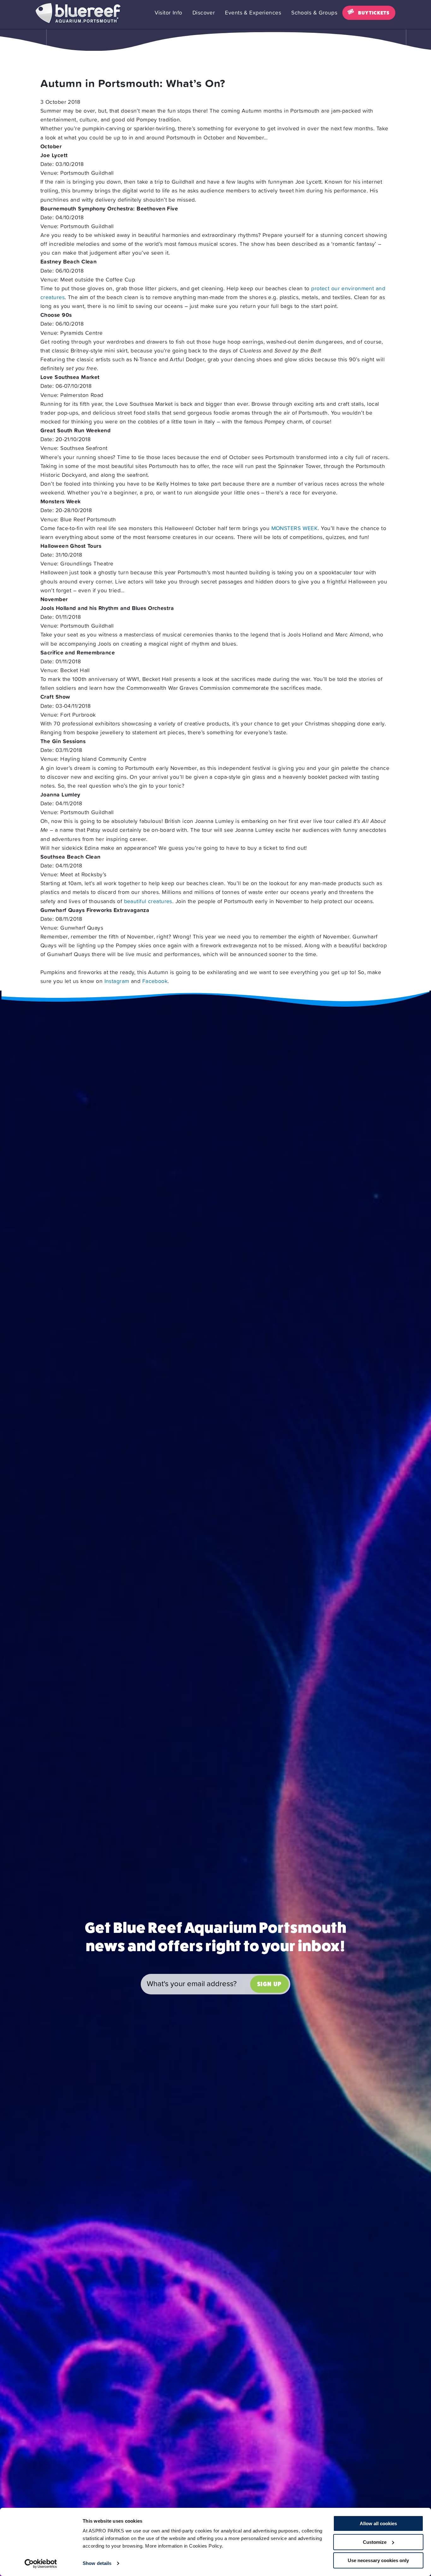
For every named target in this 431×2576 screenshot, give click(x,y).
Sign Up (269, 1984)
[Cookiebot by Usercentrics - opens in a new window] (41, 2564)
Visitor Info (168, 13)
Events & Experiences (253, 13)
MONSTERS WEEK (295, 528)
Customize (375, 2542)
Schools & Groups (314, 13)
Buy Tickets (374, 13)
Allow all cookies (378, 2523)
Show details (97, 2563)
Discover (204, 13)
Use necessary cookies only (378, 2560)
